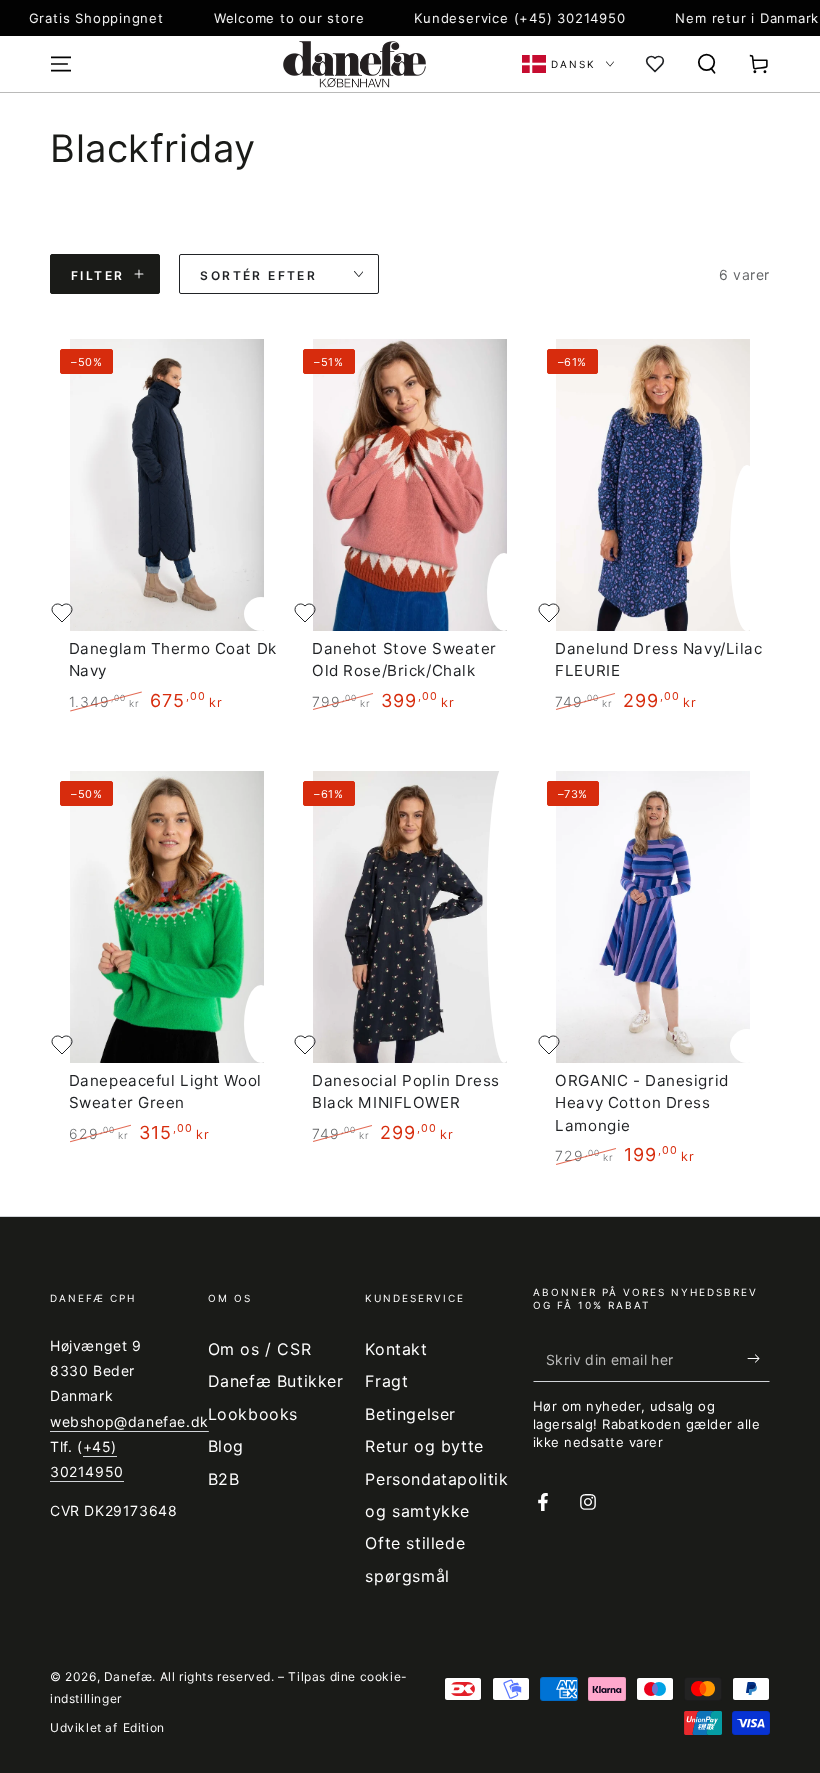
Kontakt (396, 1349)
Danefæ (128, 1676)
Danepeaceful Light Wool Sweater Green (165, 1091)
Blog (226, 1446)
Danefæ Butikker (276, 1381)
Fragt (386, 1381)
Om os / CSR (260, 1349)
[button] (707, 64)
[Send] (758, 1359)
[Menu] (61, 64)
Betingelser (410, 1414)
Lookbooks (253, 1414)
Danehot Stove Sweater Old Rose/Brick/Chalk (404, 659)
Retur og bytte (424, 1446)
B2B (224, 1479)
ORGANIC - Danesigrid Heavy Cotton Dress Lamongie (641, 1103)
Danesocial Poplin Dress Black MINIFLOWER (406, 1091)
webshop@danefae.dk (129, 1421)
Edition (144, 1727)
